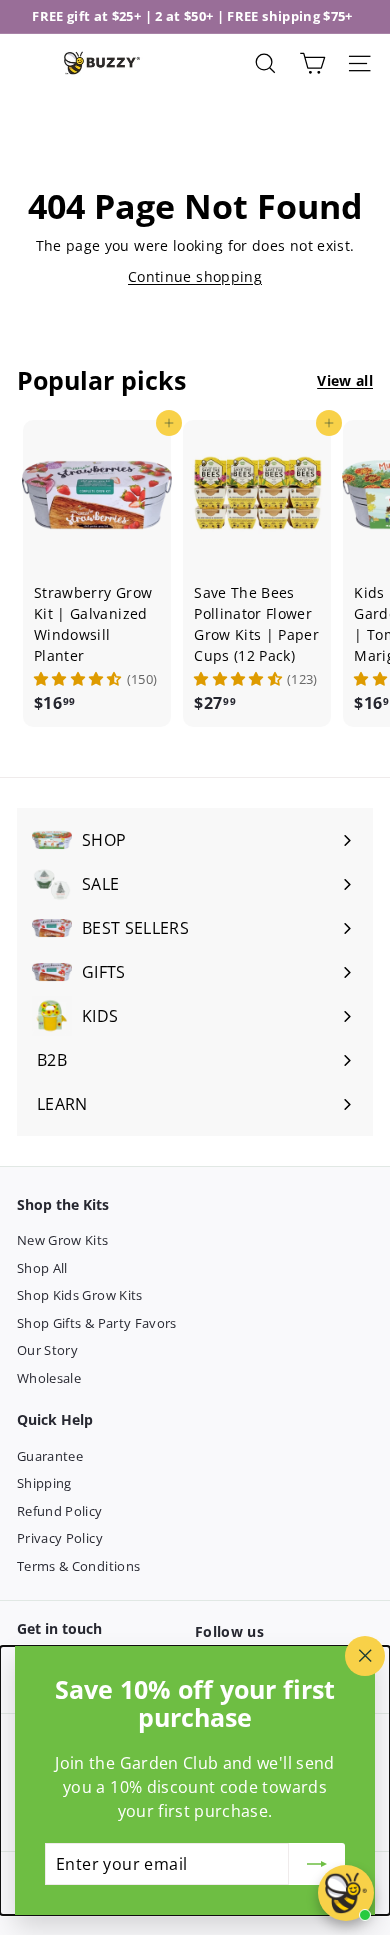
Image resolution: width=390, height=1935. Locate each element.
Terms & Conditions (78, 1566)
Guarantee (50, 1456)
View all (345, 380)
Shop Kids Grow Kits (80, 1295)
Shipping (44, 1483)
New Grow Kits (63, 1240)
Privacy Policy (60, 1538)
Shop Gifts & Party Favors (97, 1323)
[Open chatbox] (346, 1893)
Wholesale (49, 1378)
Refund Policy (60, 1511)
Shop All (42, 1268)
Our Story (47, 1350)
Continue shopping (195, 276)
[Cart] (312, 63)
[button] (78, 679)
